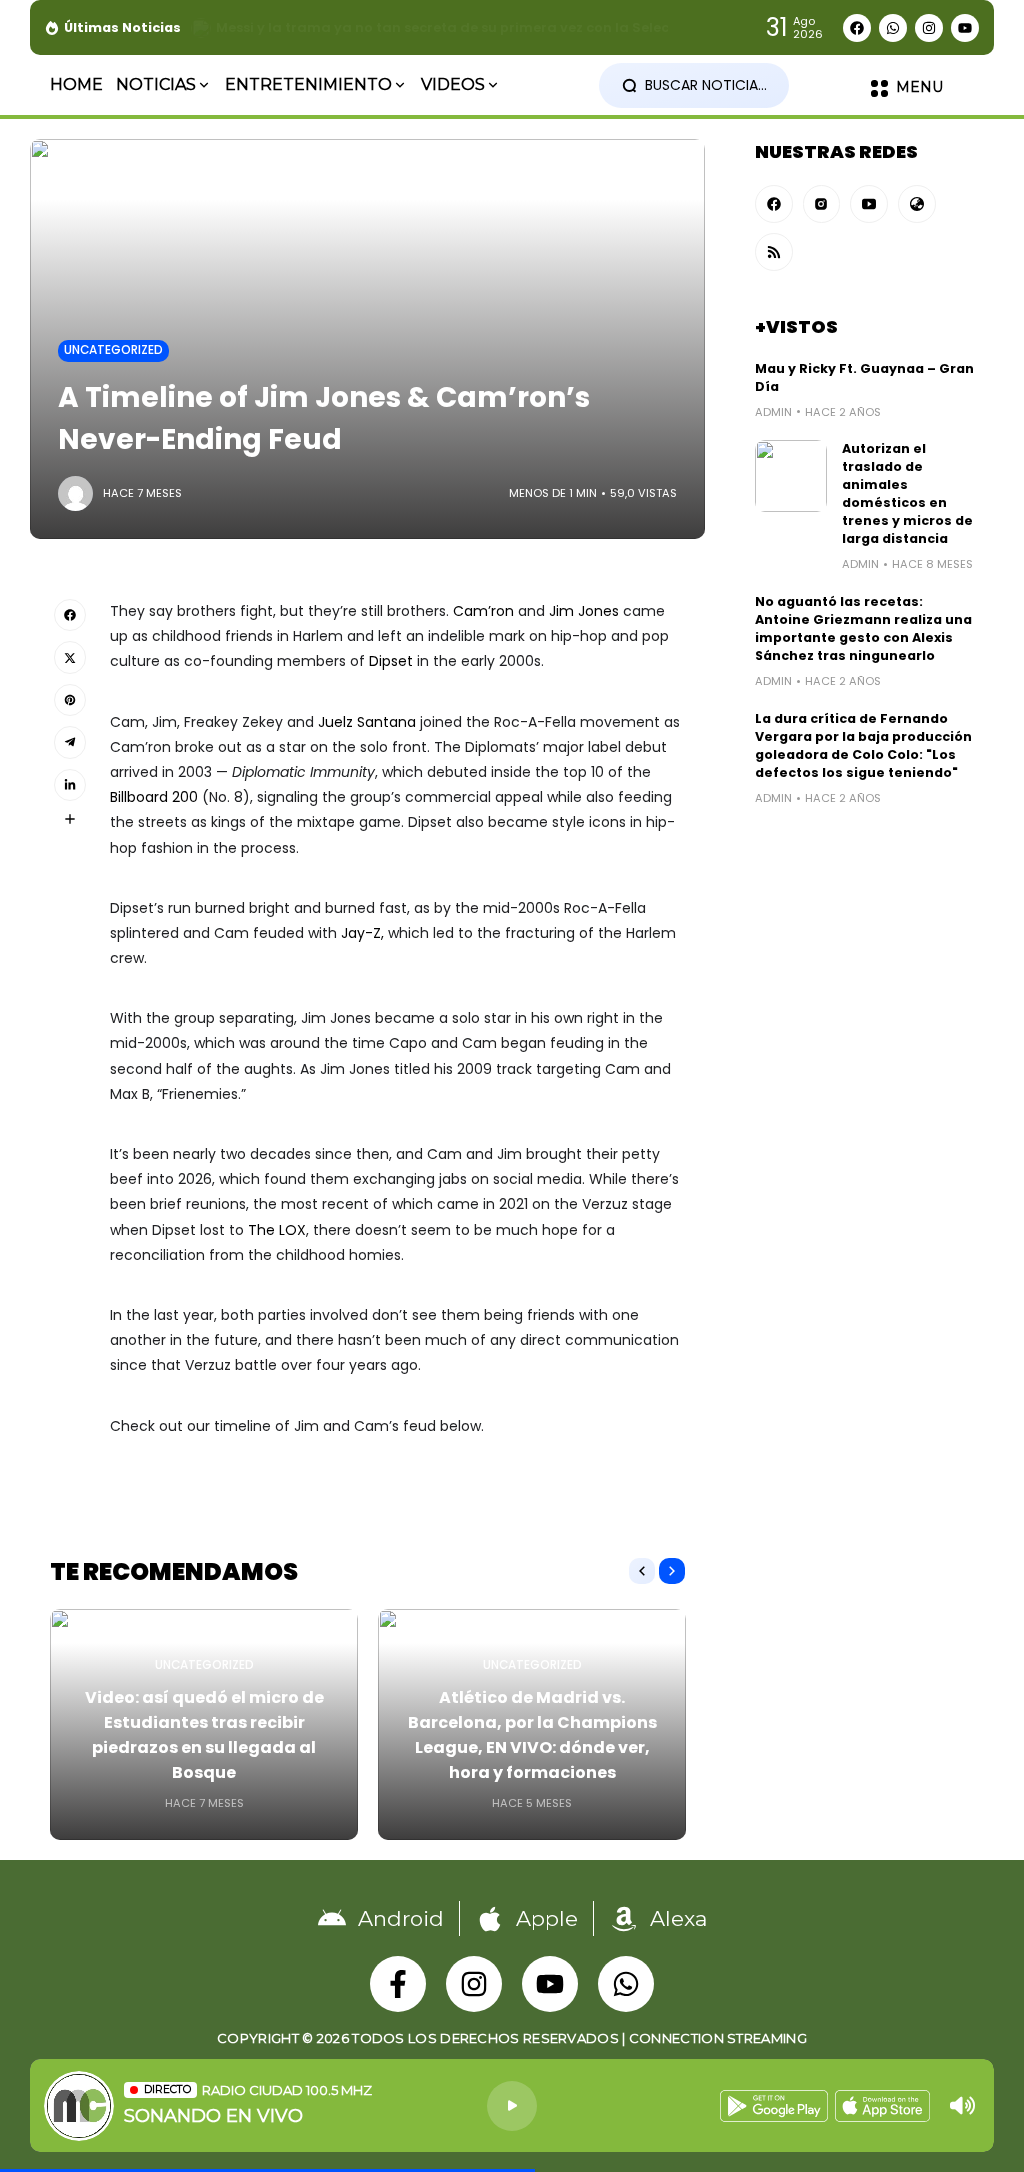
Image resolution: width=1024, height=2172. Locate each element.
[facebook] (774, 204)
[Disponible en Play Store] (774, 2106)
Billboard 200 (156, 797)
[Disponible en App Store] (882, 2106)
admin (773, 412)
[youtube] (869, 204)
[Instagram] (929, 28)
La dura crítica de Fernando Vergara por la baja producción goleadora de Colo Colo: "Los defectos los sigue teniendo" (863, 745)
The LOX (277, 1230)
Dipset (391, 661)
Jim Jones (584, 611)
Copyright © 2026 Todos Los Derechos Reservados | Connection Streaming (512, 2038)
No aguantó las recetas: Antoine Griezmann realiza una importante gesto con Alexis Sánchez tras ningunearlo (863, 628)
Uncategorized (113, 350)
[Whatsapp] (893, 28)
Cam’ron (483, 611)
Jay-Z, (362, 933)
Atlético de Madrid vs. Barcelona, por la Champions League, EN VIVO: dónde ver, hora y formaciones (532, 1735)
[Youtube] (965, 28)
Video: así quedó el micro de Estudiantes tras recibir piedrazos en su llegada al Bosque (204, 1735)
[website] (917, 204)
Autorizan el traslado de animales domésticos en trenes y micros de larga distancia (907, 493)
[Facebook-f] (398, 1984)
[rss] (774, 252)
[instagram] (822, 204)
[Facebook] (857, 28)
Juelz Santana (367, 722)
